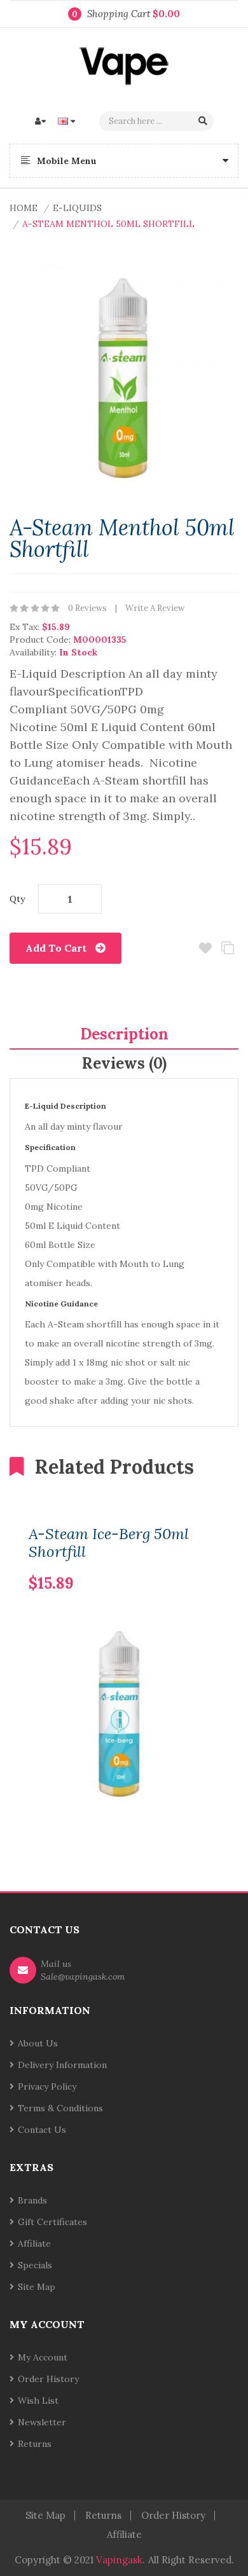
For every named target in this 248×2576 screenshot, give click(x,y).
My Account (43, 2357)
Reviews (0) (124, 1063)
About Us (38, 2043)
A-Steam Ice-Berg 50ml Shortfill (109, 1543)
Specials (35, 2265)
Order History (48, 2379)
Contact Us (42, 2130)
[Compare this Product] (188, 1563)
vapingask (119, 2560)
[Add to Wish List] (210, 1563)
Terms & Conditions (60, 2108)
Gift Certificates (52, 2222)
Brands (32, 2200)
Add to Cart (56, 948)
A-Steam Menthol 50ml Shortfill (108, 224)
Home (24, 208)
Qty (17, 899)
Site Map (37, 2287)
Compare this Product (227, 948)
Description (124, 1034)
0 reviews (87, 608)
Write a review (155, 608)
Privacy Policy (47, 2086)
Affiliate (34, 2244)
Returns (35, 2444)
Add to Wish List (205, 948)
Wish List (38, 2401)
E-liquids (77, 208)
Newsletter (42, 2422)
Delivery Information (62, 2065)
